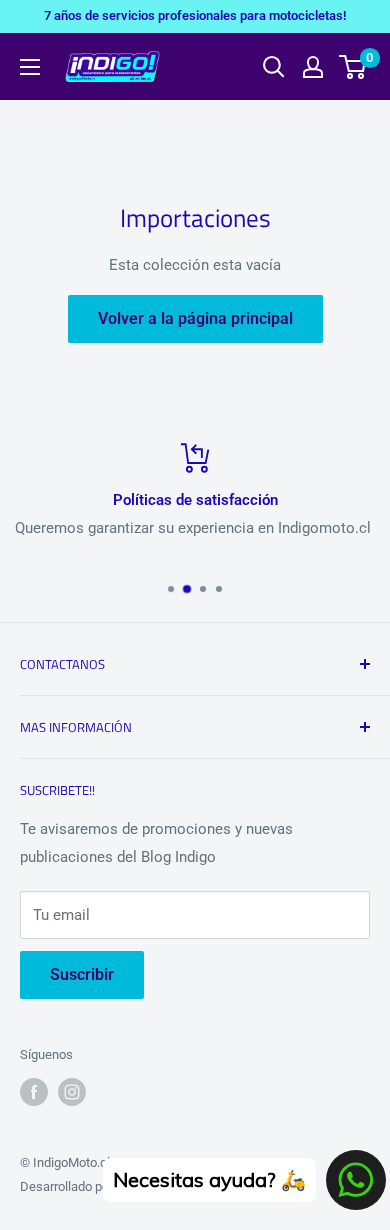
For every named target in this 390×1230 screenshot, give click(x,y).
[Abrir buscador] (274, 67)
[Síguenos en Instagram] (72, 1092)
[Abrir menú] (30, 67)
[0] (353, 67)
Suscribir (82, 974)
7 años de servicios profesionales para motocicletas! (195, 15)
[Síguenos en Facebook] (34, 1092)
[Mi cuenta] (313, 67)
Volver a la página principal (195, 318)
